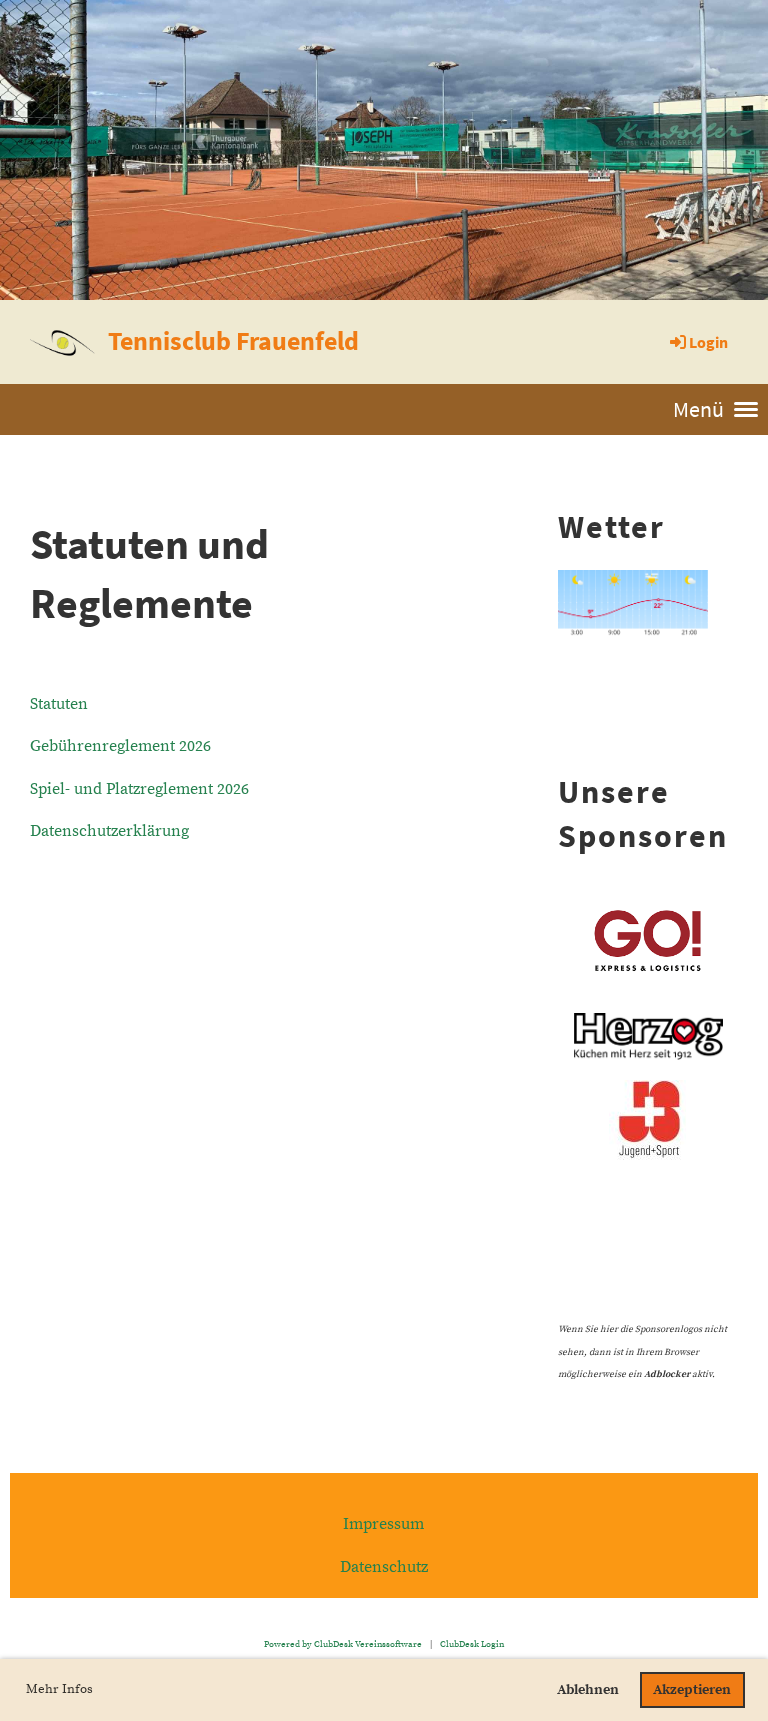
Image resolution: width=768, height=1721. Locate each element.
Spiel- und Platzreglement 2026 (139, 789)
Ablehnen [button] (588, 1690)
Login (708, 342)
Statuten (59, 704)
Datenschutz (384, 1567)
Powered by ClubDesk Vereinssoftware (343, 1644)
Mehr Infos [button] (59, 1689)
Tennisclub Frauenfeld (233, 340)
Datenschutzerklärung (109, 831)
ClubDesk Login (472, 1644)
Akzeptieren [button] (692, 1690)
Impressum (383, 1524)
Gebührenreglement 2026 (120, 746)
